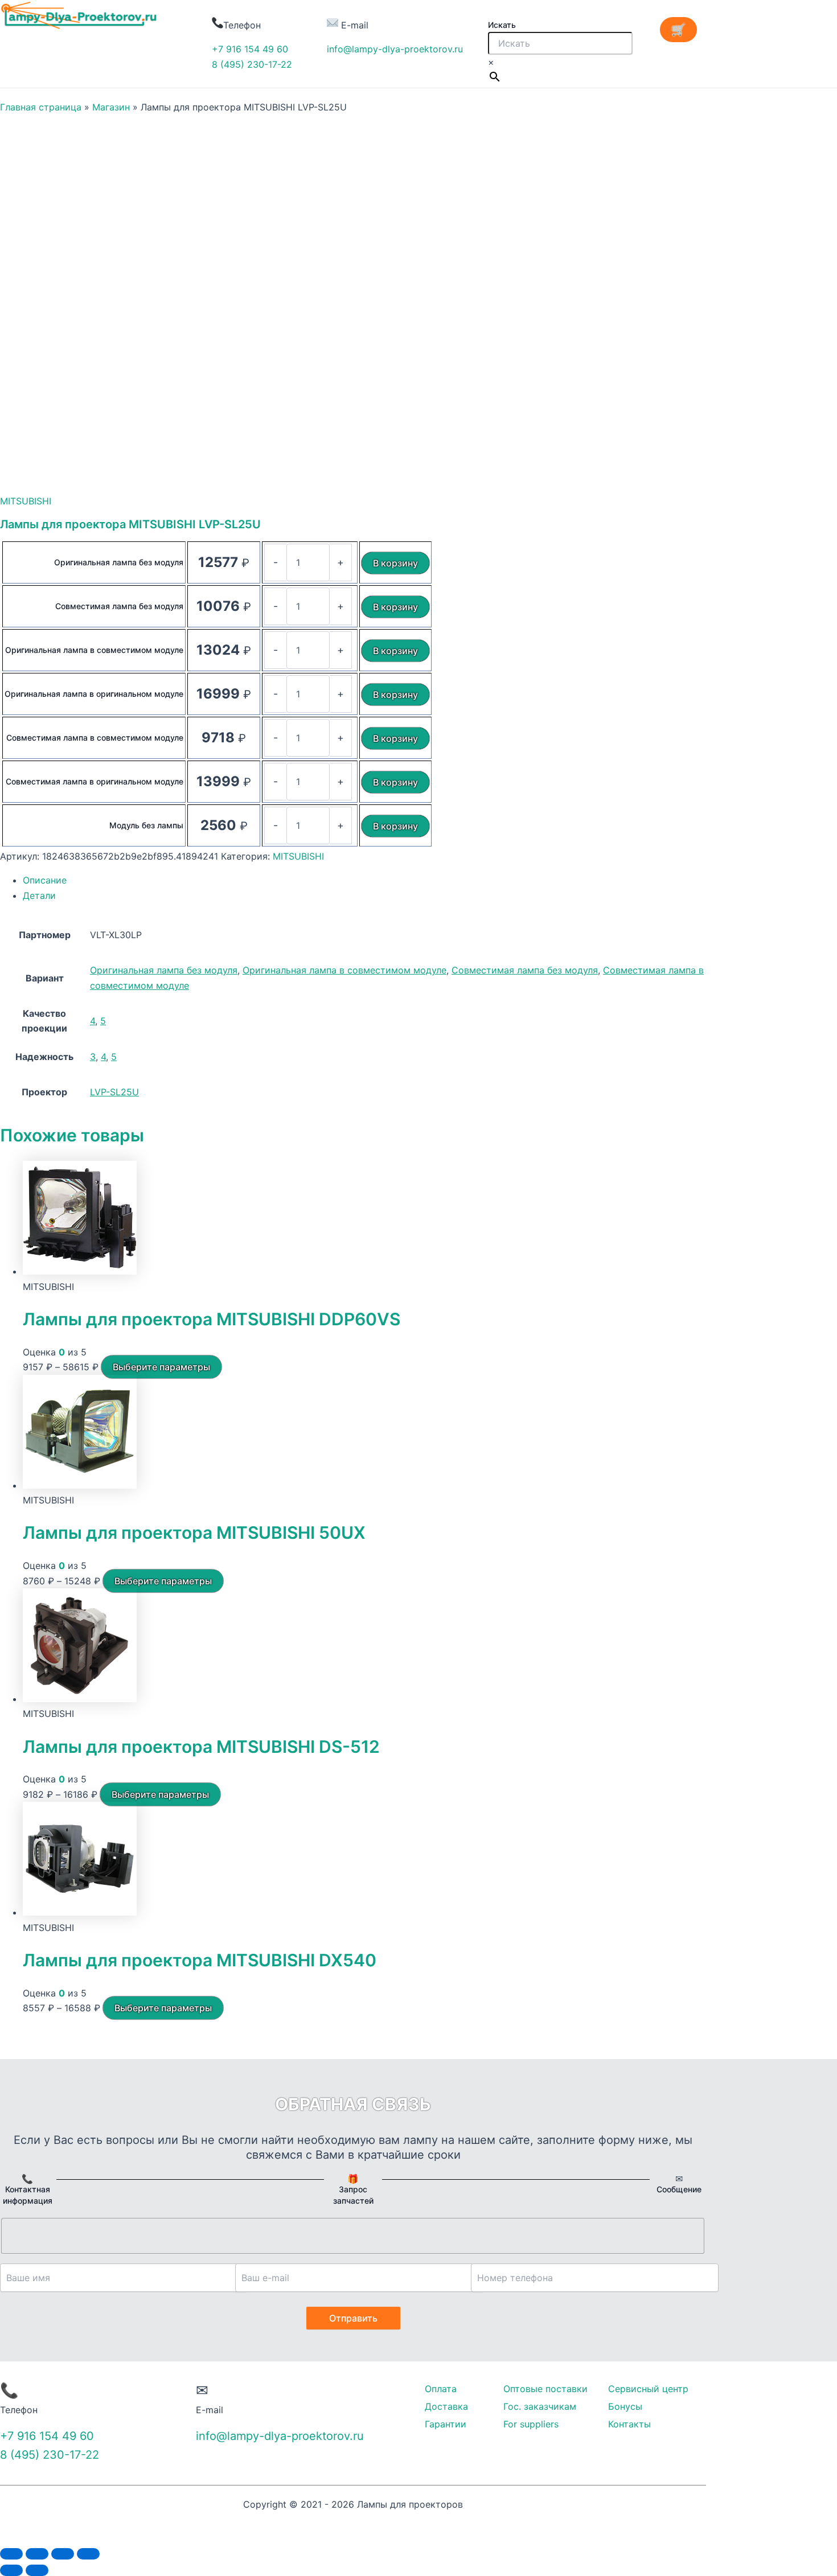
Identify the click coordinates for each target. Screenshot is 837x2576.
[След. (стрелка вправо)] (37, 2570)
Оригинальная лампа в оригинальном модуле (94, 694)
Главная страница (41, 107)
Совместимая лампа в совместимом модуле (95, 738)
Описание (45, 880)
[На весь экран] (63, 2554)
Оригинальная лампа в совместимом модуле (94, 650)
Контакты (629, 2424)
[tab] (364, 880)
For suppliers (531, 2424)
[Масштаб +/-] (88, 2554)
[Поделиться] (37, 2554)
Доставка (446, 2406)
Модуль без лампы (146, 825)
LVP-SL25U (114, 1092)
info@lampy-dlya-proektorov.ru (395, 49)
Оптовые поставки (545, 2389)
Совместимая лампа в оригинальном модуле (95, 781)
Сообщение (679, 2189)
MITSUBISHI (26, 501)
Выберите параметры (161, 1367)
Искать (502, 25)
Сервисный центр (648, 2389)
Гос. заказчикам (540, 2406)
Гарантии (446, 2424)
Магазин (111, 107)
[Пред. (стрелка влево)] (11, 2570)
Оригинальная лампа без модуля (119, 562)
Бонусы (625, 2406)
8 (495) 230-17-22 (252, 64)
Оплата (441, 2389)
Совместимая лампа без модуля (119, 606)
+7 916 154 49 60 (250, 49)
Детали (39, 895)
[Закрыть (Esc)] (11, 2554)
